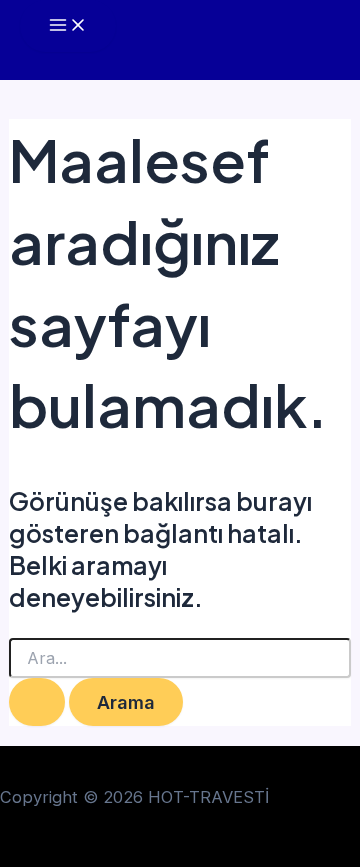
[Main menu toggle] (68, 26)
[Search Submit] (37, 702)
